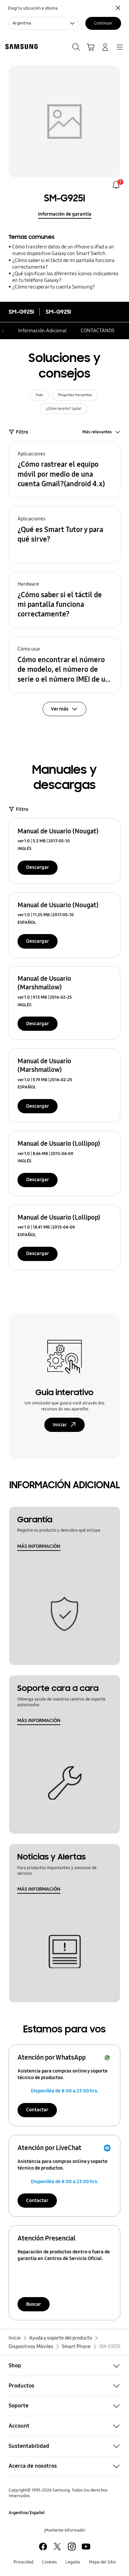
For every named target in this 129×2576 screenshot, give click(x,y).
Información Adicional (42, 331)
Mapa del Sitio (102, 2562)
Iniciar (60, 1425)
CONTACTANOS (98, 331)
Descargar (38, 867)
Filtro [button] (22, 432)
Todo (39, 395)
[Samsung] (20, 47)
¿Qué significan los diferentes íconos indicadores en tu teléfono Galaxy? (65, 277)
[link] (116, 185)
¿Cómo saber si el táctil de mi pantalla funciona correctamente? (63, 264)
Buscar (34, 2304)
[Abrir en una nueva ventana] (43, 2547)
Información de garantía (65, 214)
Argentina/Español (27, 2513)
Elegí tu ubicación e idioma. (33, 8)
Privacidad (23, 2562)
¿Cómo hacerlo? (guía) (64, 409)
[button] (64, 470)
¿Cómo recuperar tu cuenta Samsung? (54, 287)
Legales (73, 2562)
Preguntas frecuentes (75, 395)
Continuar (103, 23)
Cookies (49, 2562)
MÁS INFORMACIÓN (39, 1546)
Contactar (37, 2110)
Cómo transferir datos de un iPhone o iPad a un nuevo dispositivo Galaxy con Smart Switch (63, 250)
